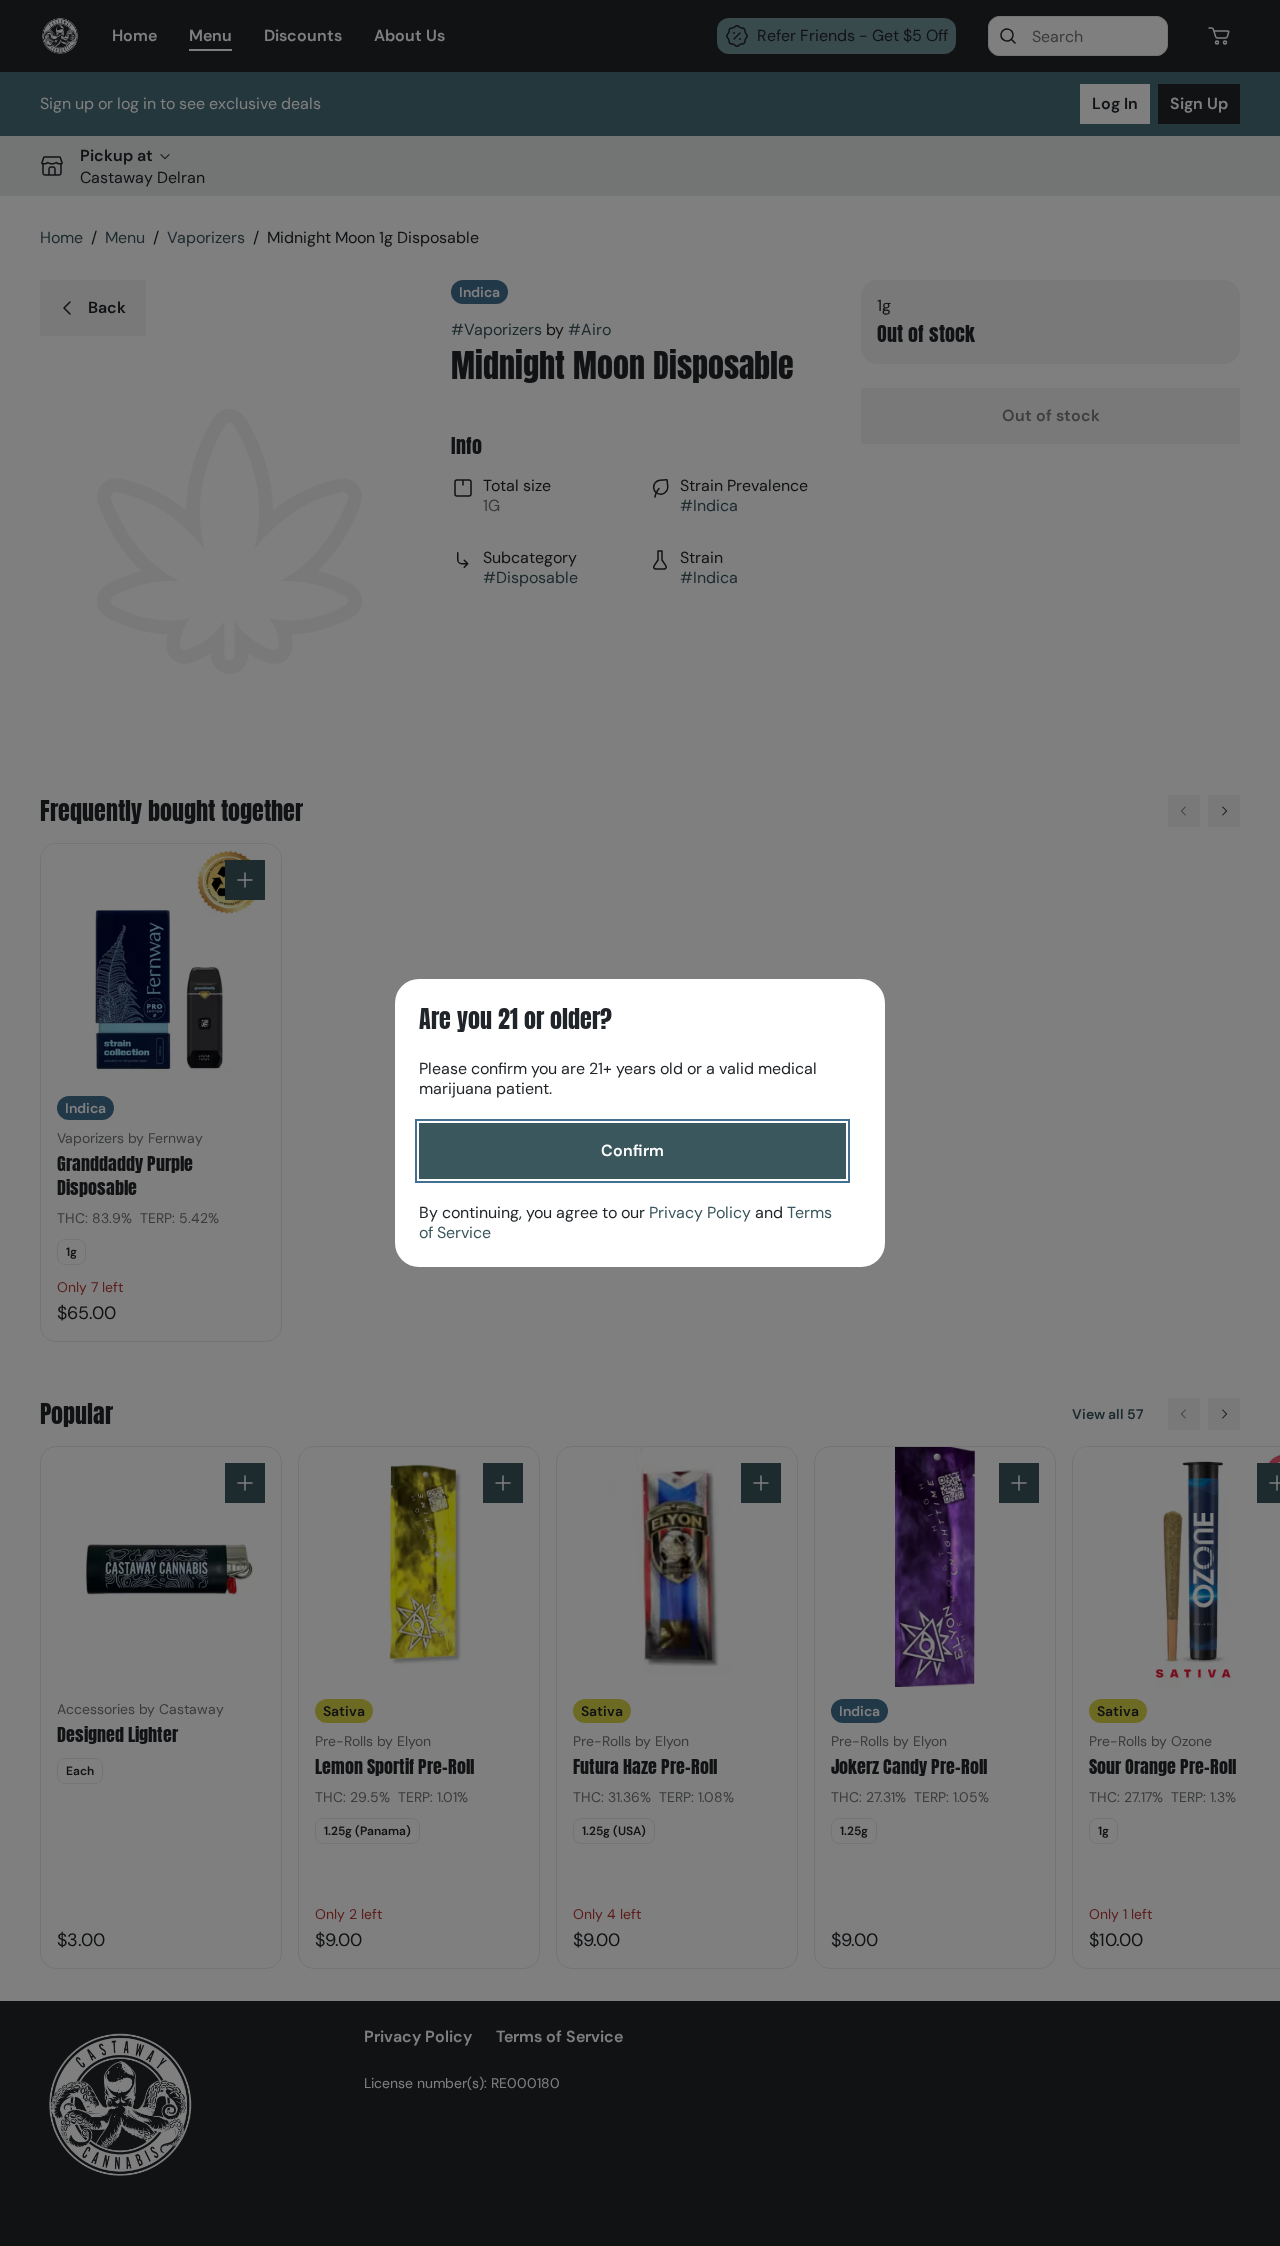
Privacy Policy (700, 1212)
